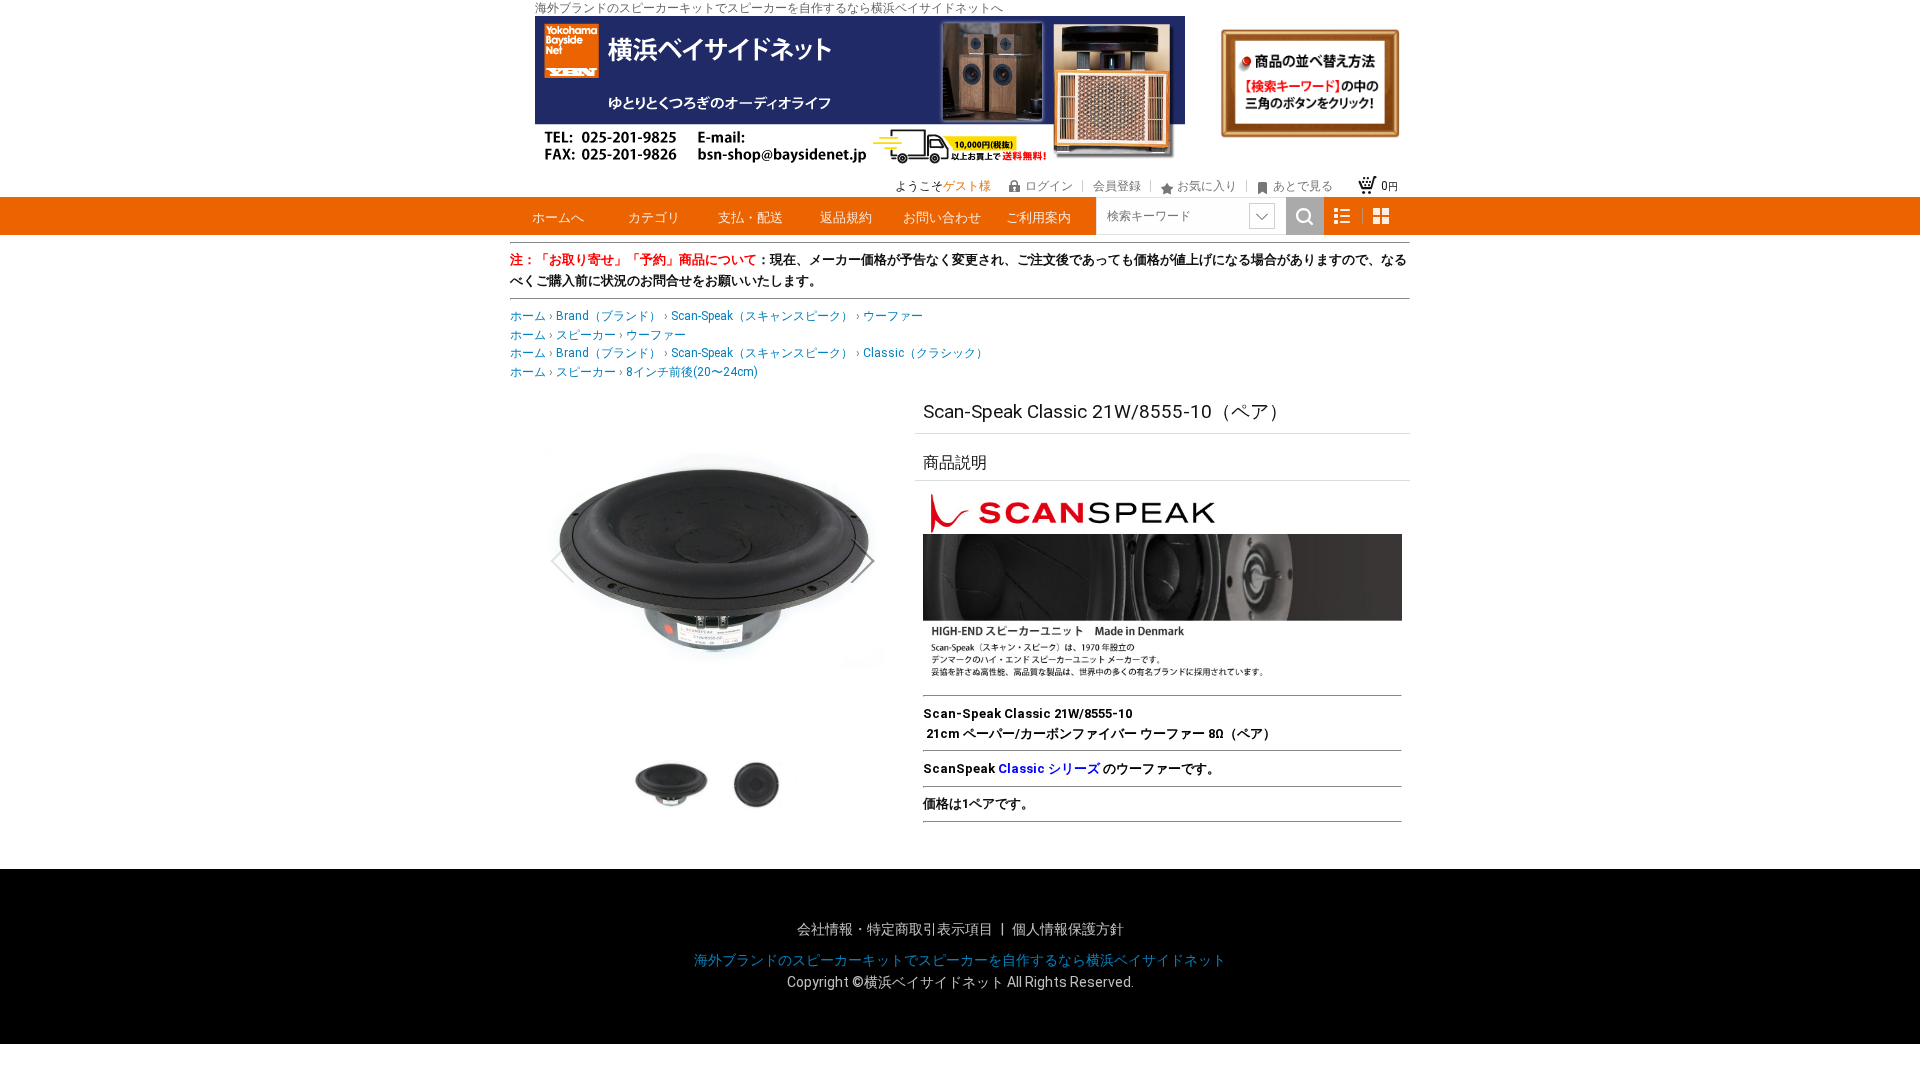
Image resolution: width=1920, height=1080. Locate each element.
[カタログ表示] (1381, 216)
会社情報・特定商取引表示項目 (896, 929)
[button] (562, 561)
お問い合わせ (942, 217)
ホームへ (558, 217)
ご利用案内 (1038, 217)
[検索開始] (1305, 216)
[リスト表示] (1342, 216)
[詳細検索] (1262, 216)
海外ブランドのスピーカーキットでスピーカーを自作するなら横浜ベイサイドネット (960, 960)
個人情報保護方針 (1068, 929)
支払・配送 (750, 217)
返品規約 (846, 217)
